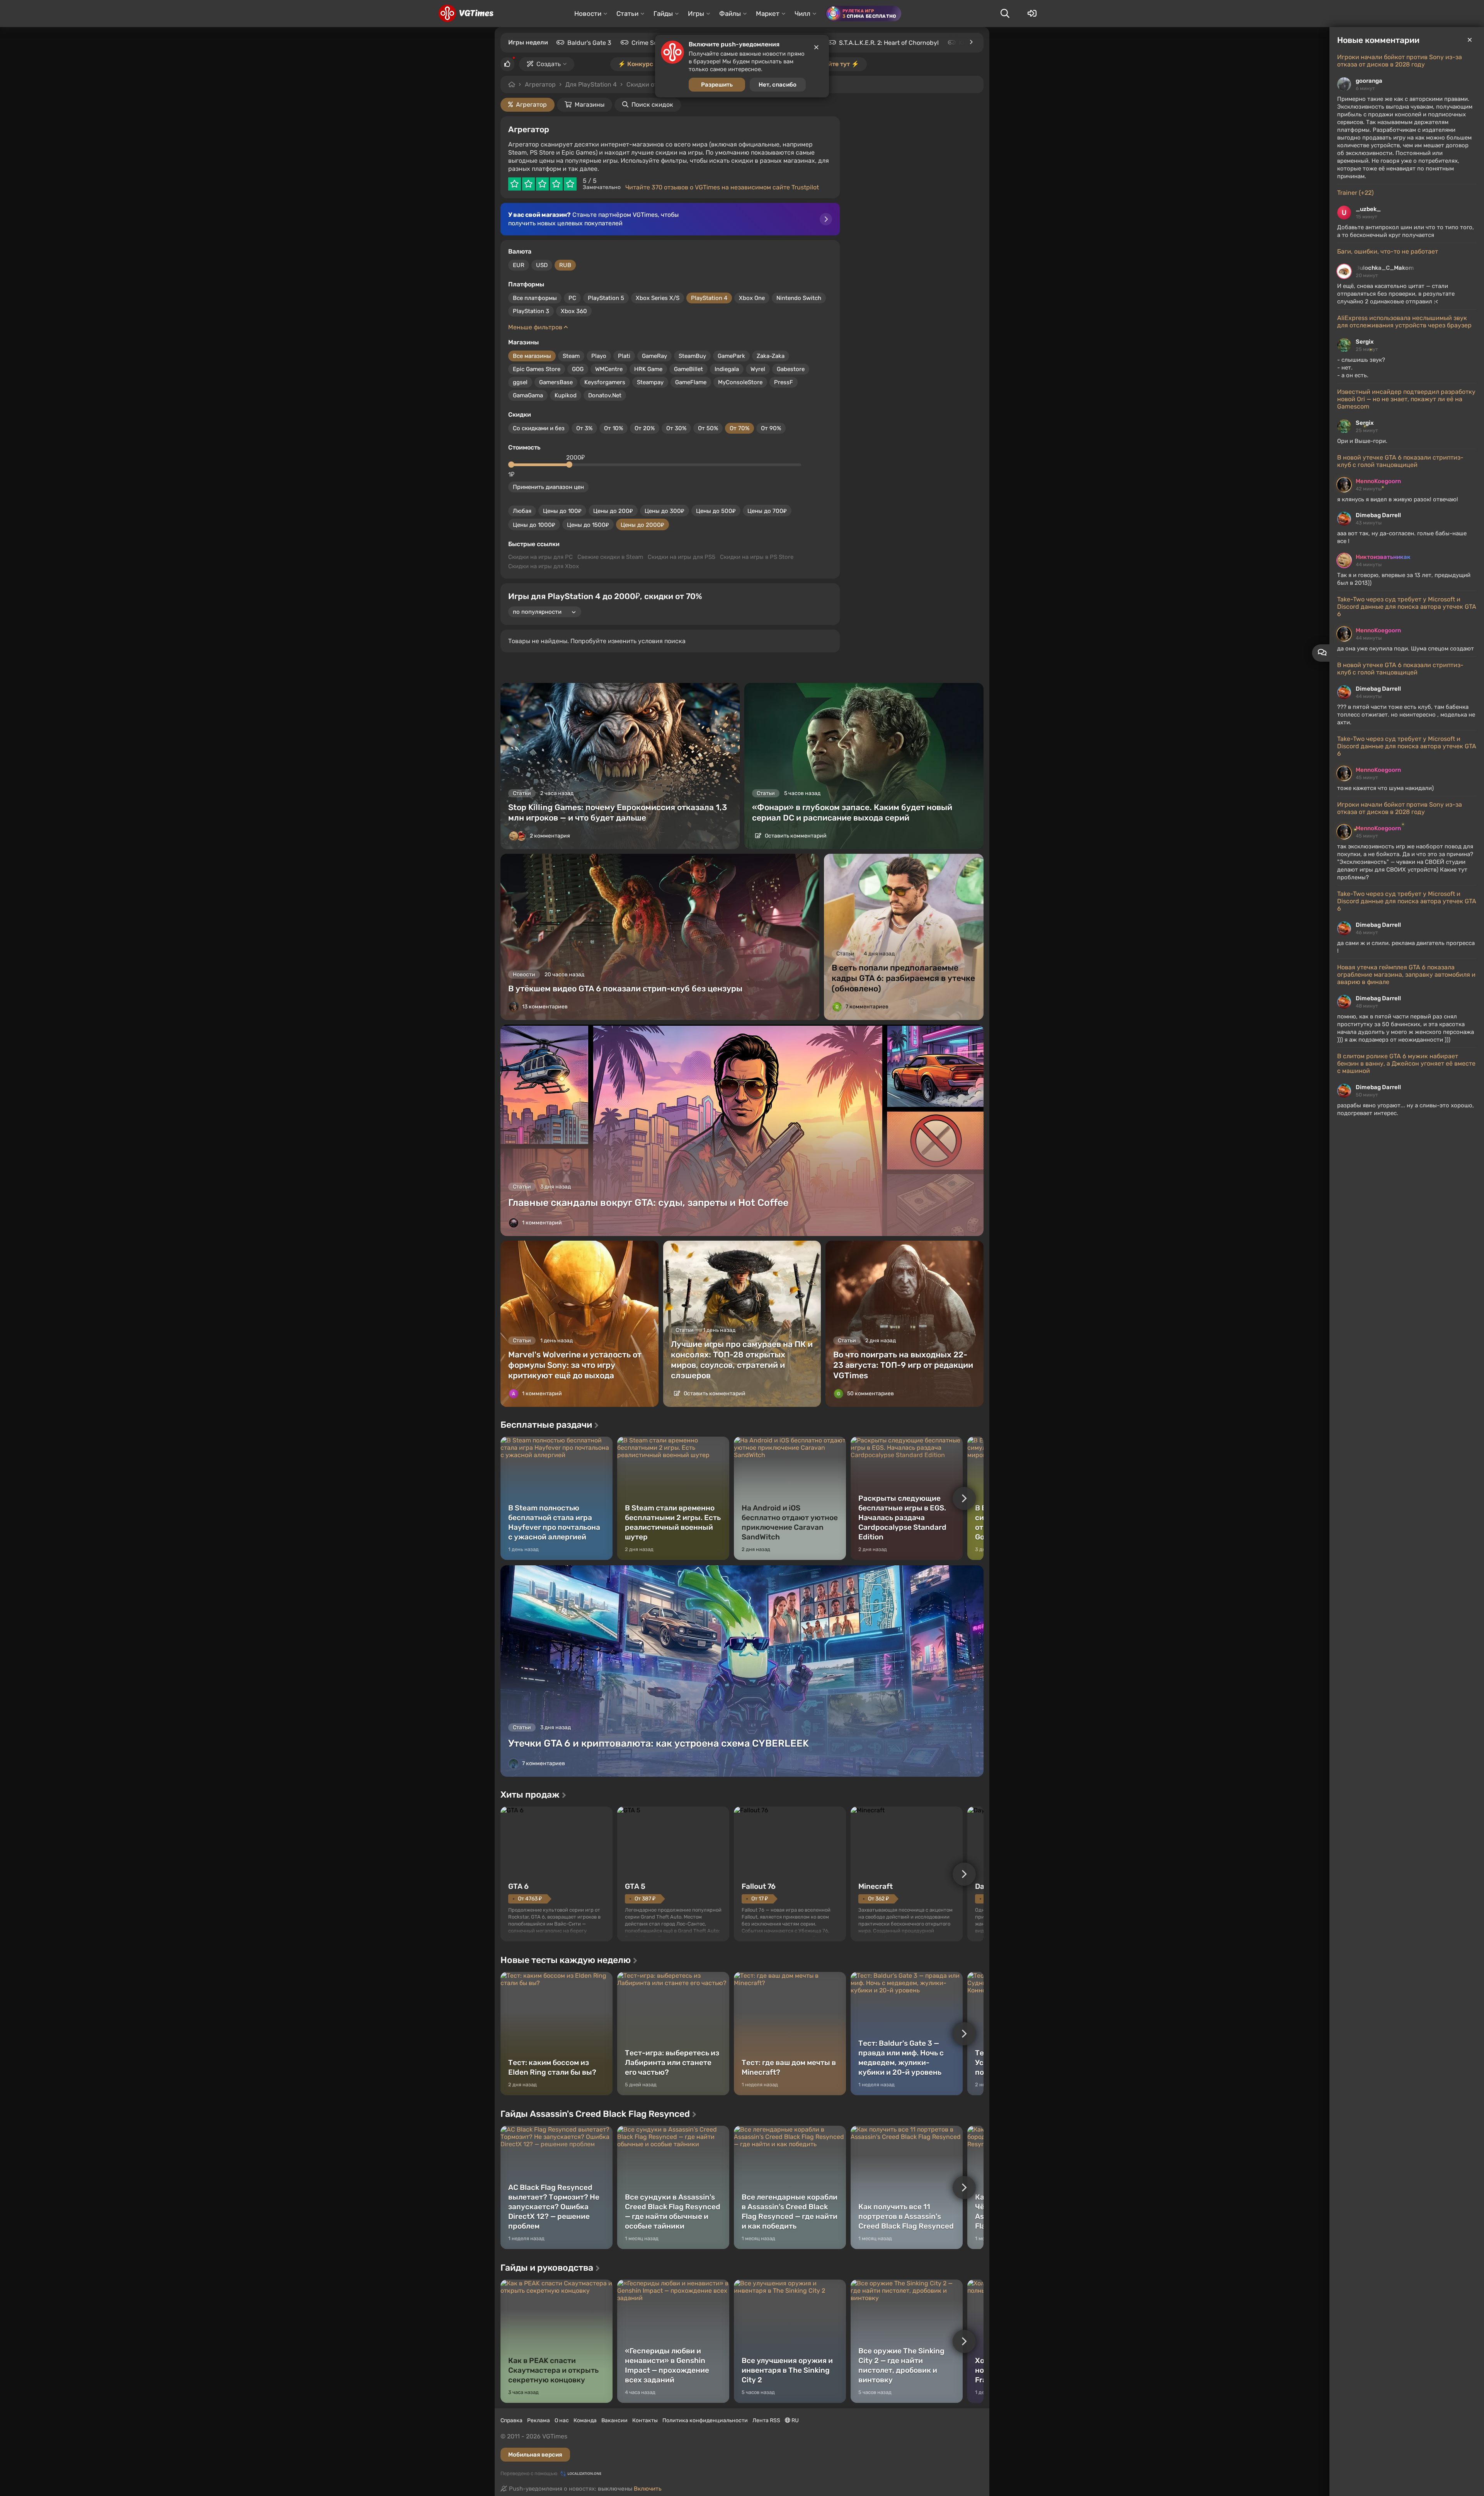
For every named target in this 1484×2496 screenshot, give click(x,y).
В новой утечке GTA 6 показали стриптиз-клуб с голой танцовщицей (1400, 461)
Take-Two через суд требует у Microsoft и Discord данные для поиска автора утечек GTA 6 (1407, 607)
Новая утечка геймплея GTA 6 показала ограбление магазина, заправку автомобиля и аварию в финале (1406, 975)
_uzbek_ (1368, 209)
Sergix (1365, 342)
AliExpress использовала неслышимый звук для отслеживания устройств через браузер (1404, 322)
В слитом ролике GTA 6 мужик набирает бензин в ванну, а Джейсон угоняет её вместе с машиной (1406, 1063)
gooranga (1369, 81)
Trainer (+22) (1355, 193)
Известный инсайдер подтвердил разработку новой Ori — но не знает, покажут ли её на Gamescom (1406, 399)
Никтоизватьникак (1383, 557)
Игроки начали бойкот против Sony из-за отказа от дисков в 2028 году (1400, 61)
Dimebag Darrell (1378, 515)
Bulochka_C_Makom (1385, 268)
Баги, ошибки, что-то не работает (1388, 251)
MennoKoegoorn (1378, 481)
